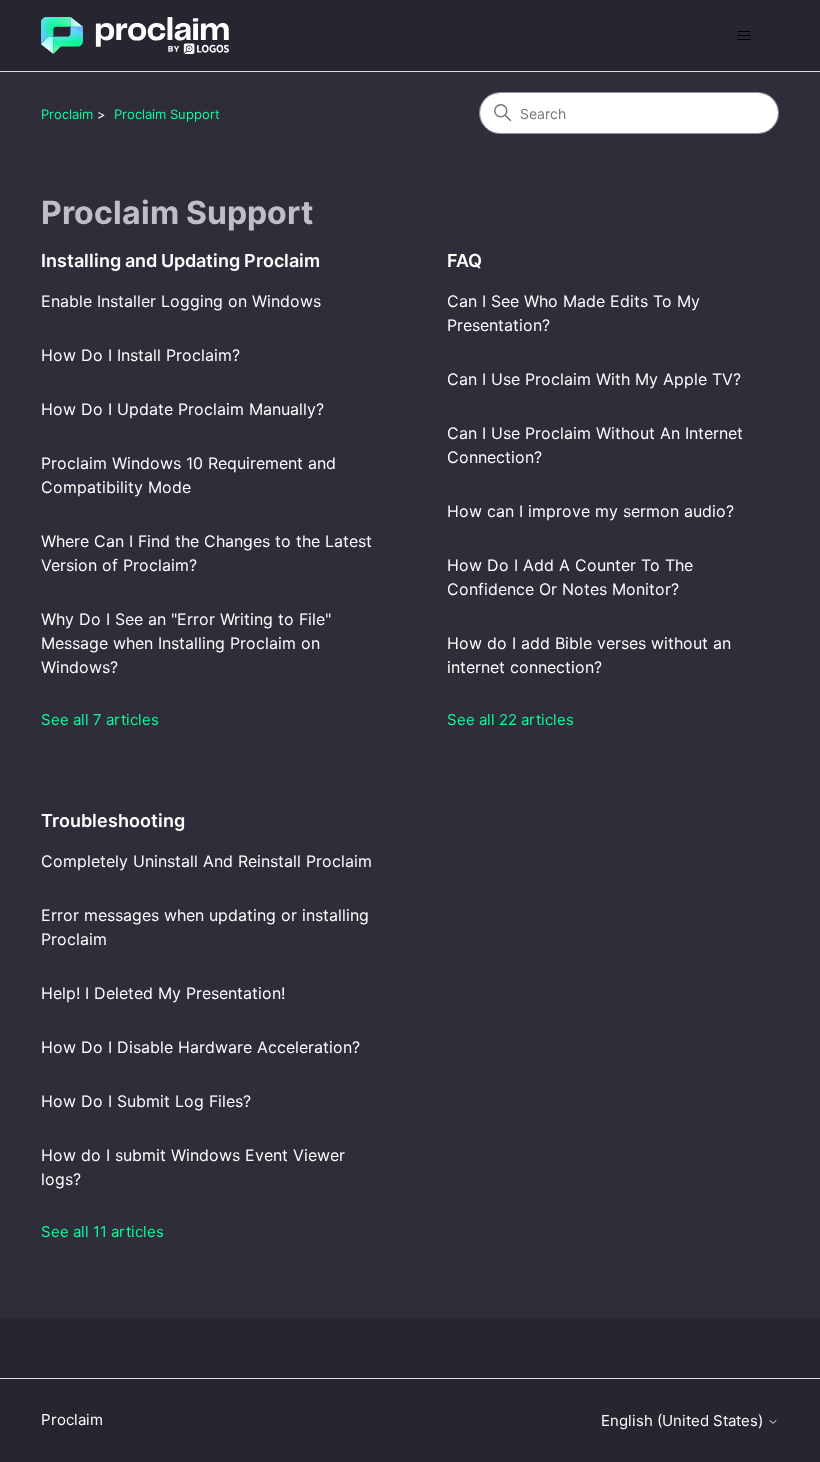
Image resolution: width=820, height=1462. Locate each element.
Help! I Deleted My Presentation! (163, 993)
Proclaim (67, 114)
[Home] (135, 35)
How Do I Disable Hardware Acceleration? (200, 1047)
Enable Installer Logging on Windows (181, 301)
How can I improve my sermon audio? (590, 511)
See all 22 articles (510, 719)
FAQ (464, 260)
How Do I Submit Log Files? (146, 1101)
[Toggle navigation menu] (743, 36)
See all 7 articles (100, 719)
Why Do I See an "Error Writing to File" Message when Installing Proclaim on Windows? (186, 643)
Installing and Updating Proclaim (180, 260)
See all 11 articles (102, 1231)
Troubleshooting (113, 820)
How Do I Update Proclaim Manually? (182, 409)
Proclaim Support (167, 114)
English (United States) (684, 1420)
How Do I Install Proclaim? (140, 355)
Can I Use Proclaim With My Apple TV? (594, 379)
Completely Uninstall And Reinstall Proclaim (206, 861)
